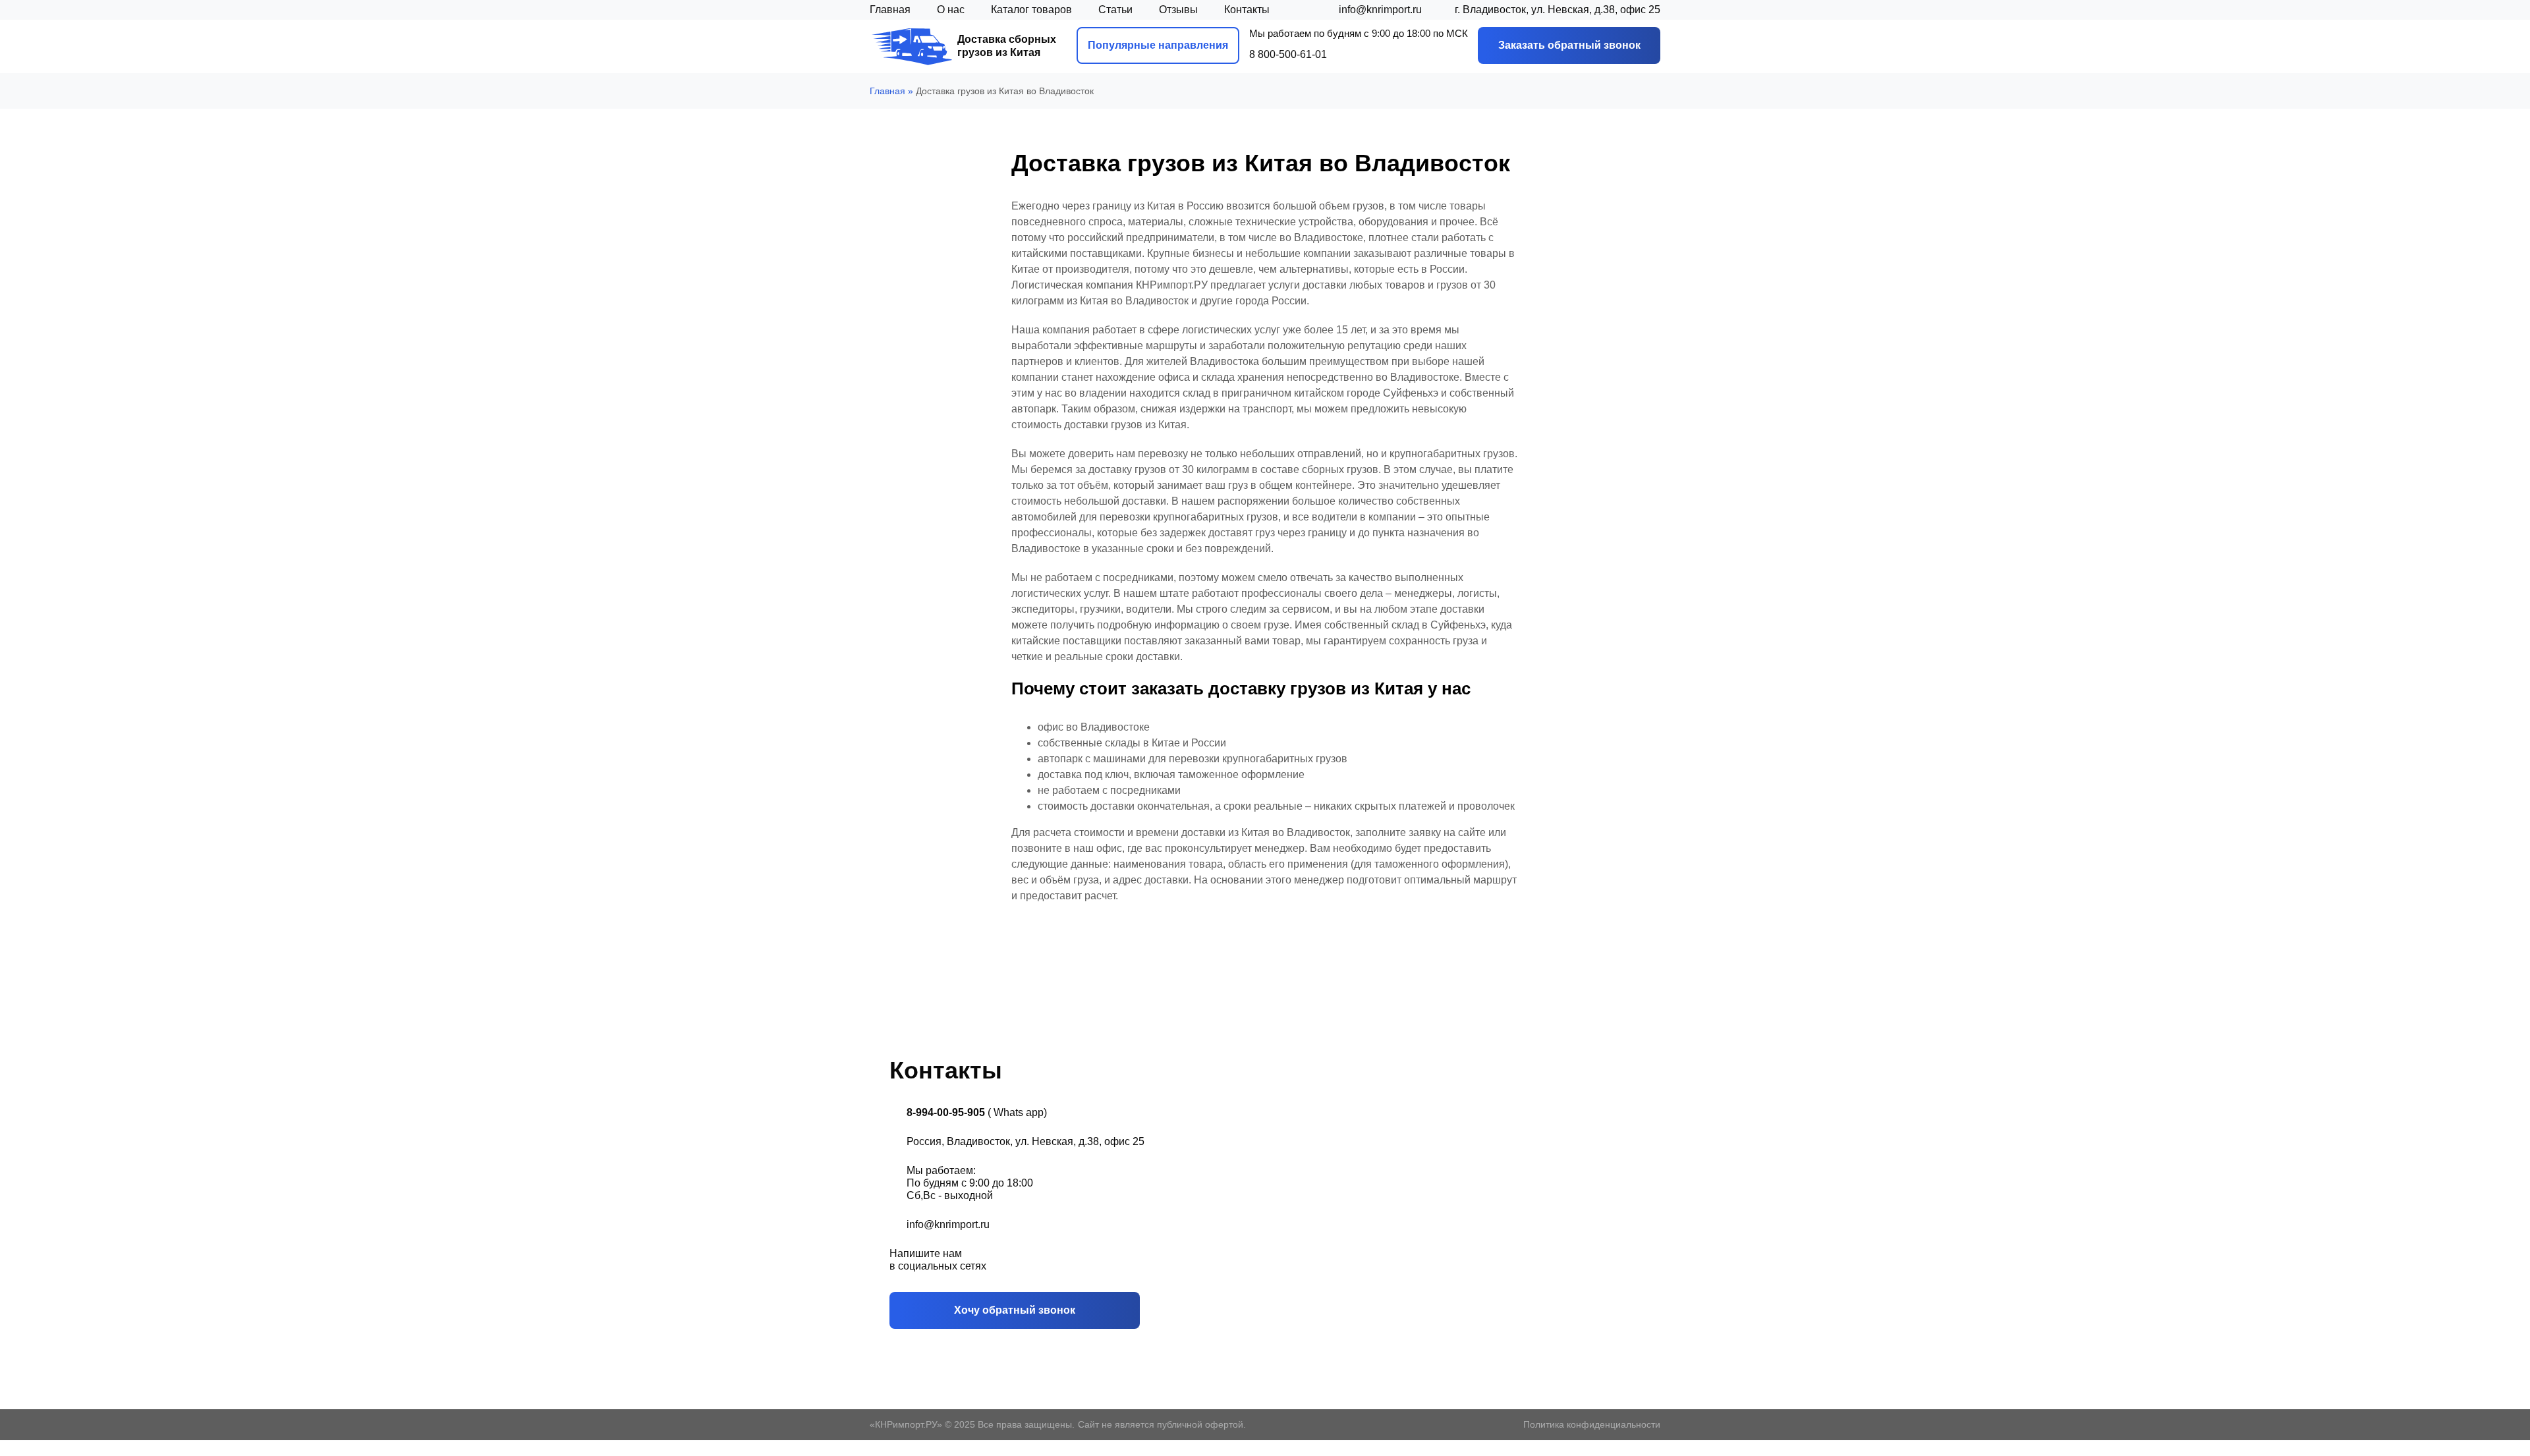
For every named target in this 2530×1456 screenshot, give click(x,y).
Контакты (1247, 10)
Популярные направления (1158, 45)
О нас (951, 10)
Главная (890, 10)
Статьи (1115, 10)
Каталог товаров (1031, 10)
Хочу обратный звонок (1015, 1310)
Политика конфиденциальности (1592, 1424)
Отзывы (1178, 10)
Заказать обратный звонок (1569, 45)
